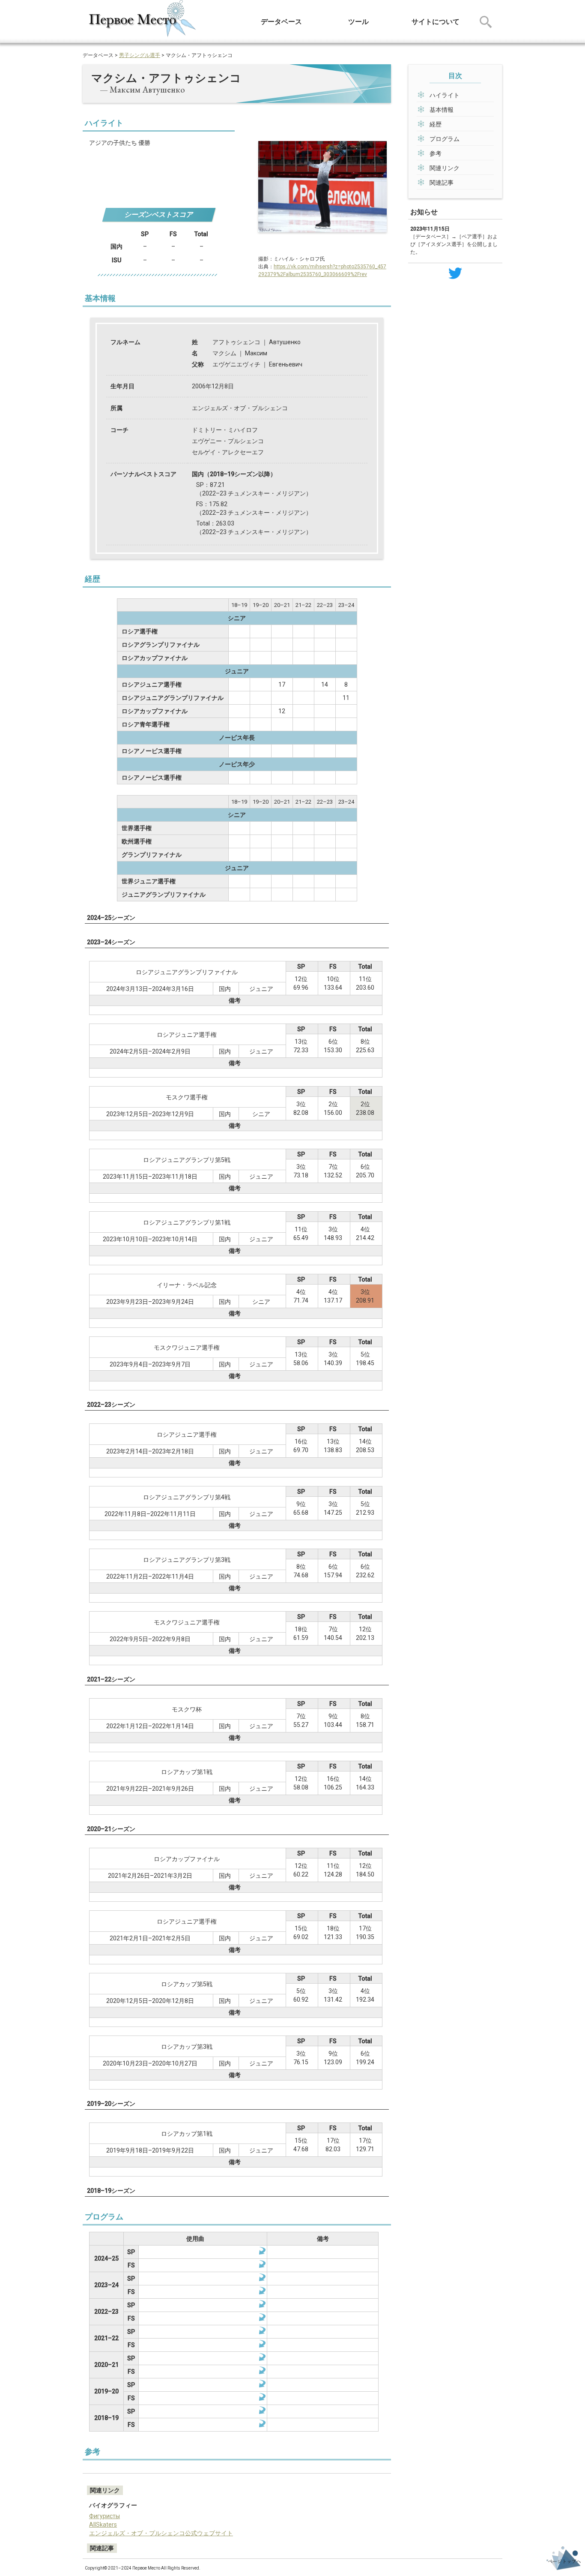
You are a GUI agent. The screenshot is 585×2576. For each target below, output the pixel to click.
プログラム (445, 139)
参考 (436, 153)
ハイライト (445, 95)
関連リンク (445, 168)
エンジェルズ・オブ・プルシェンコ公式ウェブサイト (161, 2533)
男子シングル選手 (140, 55)
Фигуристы (104, 2516)
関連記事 (442, 183)
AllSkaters (103, 2525)
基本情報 (442, 110)
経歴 (436, 124)
